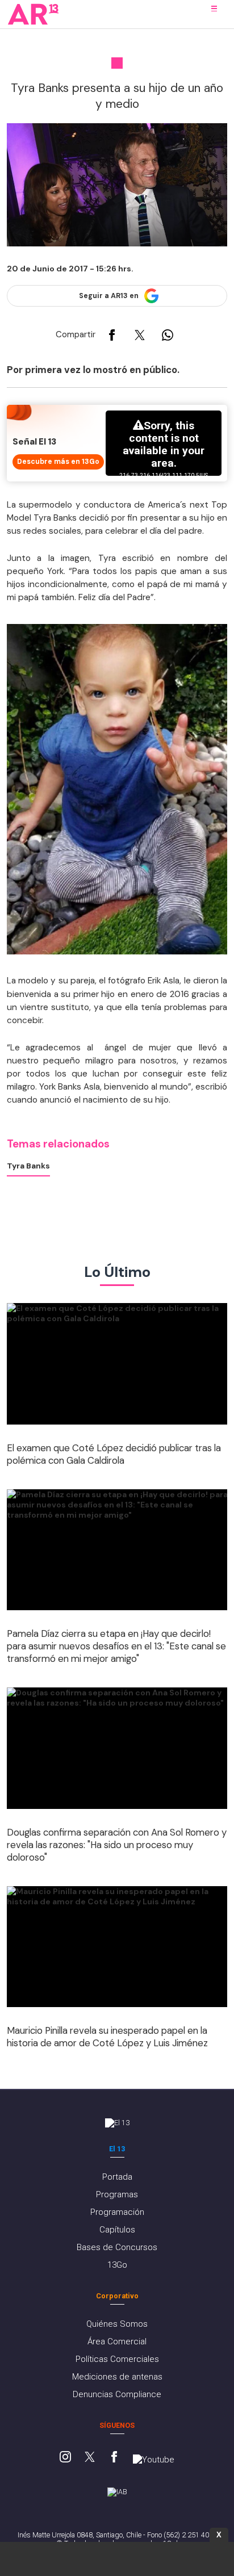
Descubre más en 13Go (58, 462)
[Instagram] (65, 2458)
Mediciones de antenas (117, 2377)
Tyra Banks (28, 1166)
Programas (117, 2194)
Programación (117, 2212)
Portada (117, 2177)
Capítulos (117, 2230)
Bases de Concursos (117, 2247)
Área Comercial (117, 2342)
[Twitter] (90, 2458)
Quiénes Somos (117, 2324)
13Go (117, 2265)
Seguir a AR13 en (109, 296)
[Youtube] (154, 2460)
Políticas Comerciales (117, 2359)
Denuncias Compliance (117, 2394)
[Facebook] (114, 2458)
